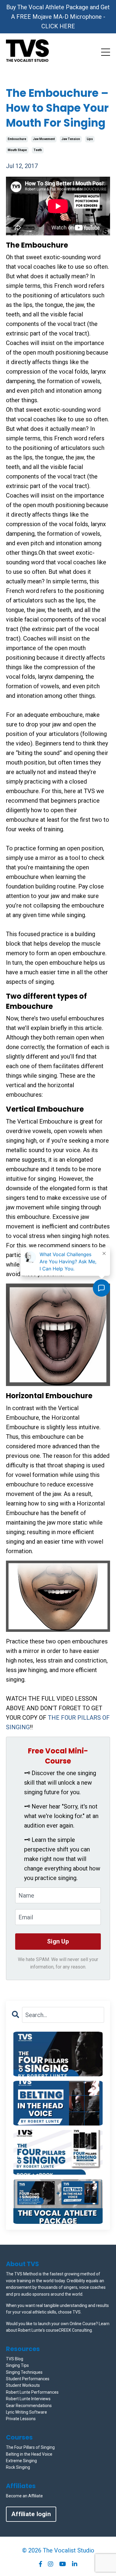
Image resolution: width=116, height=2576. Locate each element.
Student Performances (28, 2379)
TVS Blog (15, 2359)
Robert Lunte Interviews (28, 2399)
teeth (38, 150)
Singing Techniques (24, 2372)
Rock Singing (18, 2467)
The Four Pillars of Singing (30, 2447)
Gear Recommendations (29, 2406)
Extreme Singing (21, 2461)
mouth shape (17, 150)
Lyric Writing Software (26, 2412)
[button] (58, 2054)
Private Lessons (21, 2419)
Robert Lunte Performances (32, 2392)
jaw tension (71, 139)
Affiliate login (31, 2514)
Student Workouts (23, 2385)
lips (90, 139)
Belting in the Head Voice (29, 2454)
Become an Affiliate (24, 2496)
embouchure (17, 139)
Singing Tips (17, 2365)
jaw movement (44, 139)
